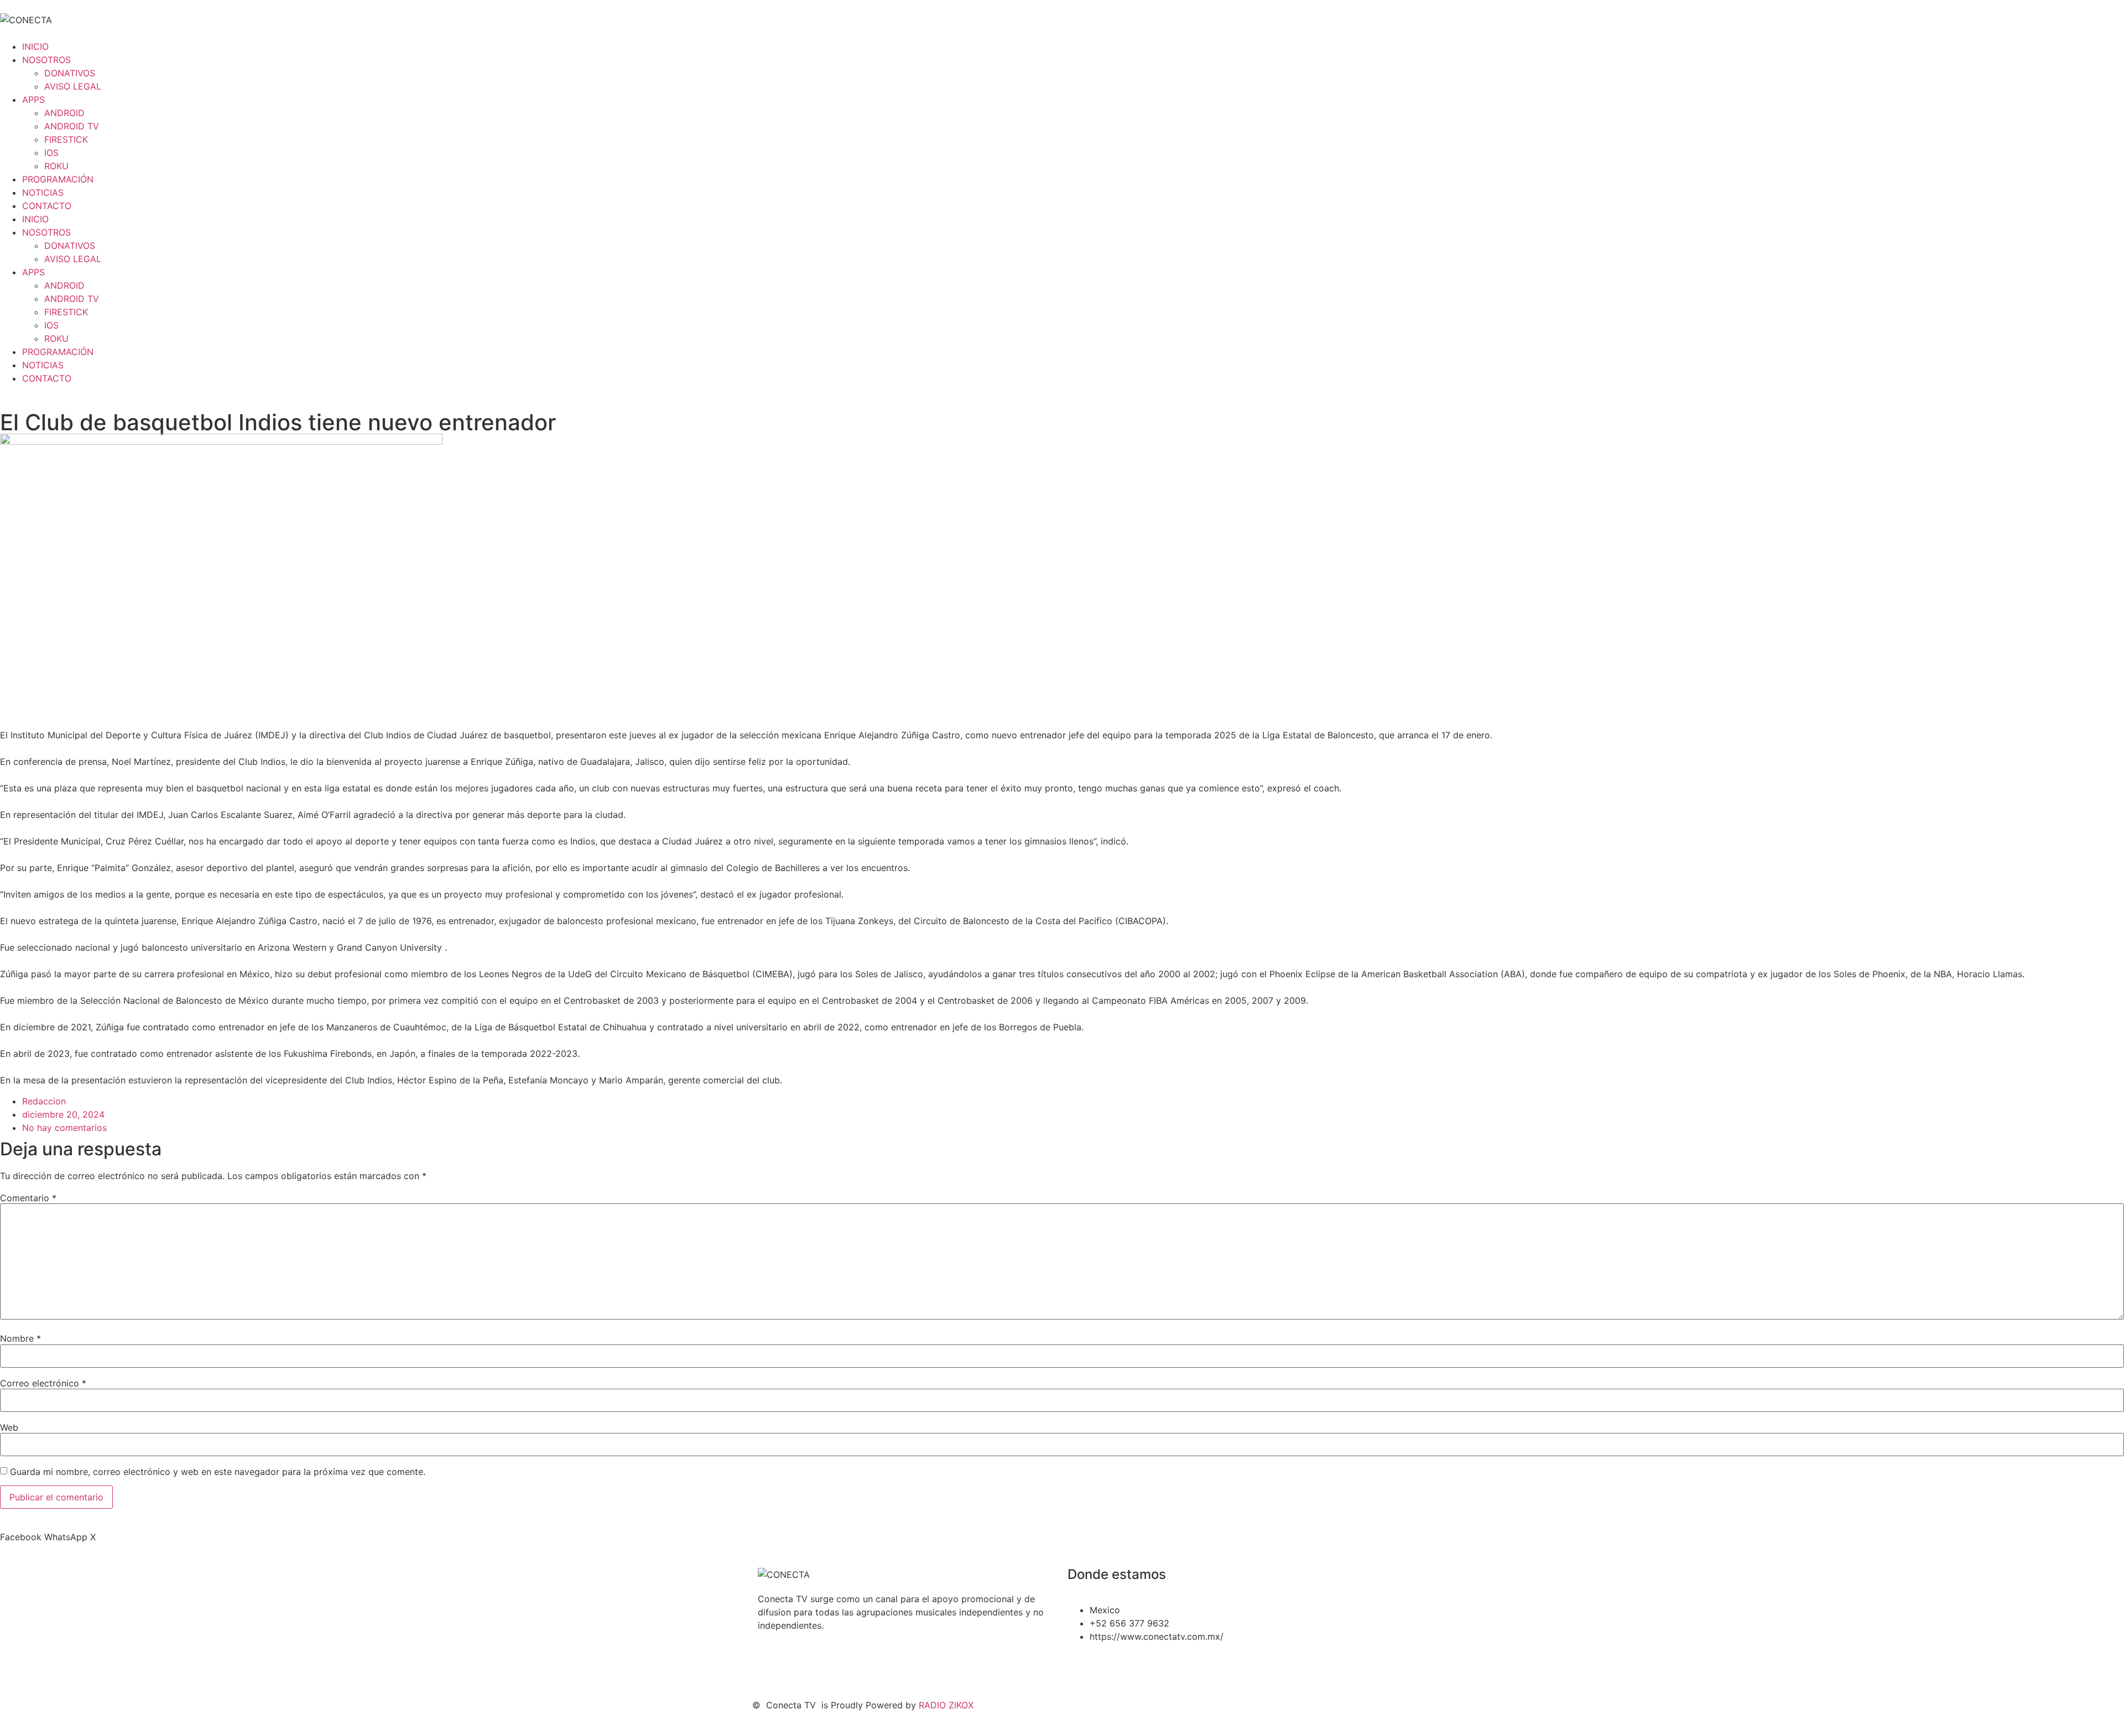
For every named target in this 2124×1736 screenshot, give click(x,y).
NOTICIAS (43, 192)
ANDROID (64, 113)
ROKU (56, 166)
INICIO (35, 46)
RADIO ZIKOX (946, 1705)
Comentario (28, 1198)
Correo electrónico (43, 1383)
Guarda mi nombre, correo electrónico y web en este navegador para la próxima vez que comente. (218, 1472)
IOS (51, 153)
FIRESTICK (66, 139)
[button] (21, 1537)
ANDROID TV (72, 126)
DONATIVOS (70, 73)
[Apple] (893, 1665)
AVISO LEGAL (73, 86)
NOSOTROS (46, 60)
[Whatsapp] (832, 1665)
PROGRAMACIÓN (58, 179)
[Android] (863, 1665)
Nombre (20, 1338)
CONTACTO (47, 206)
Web (9, 1427)
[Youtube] (802, 1665)
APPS (33, 100)
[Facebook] (772, 1665)
